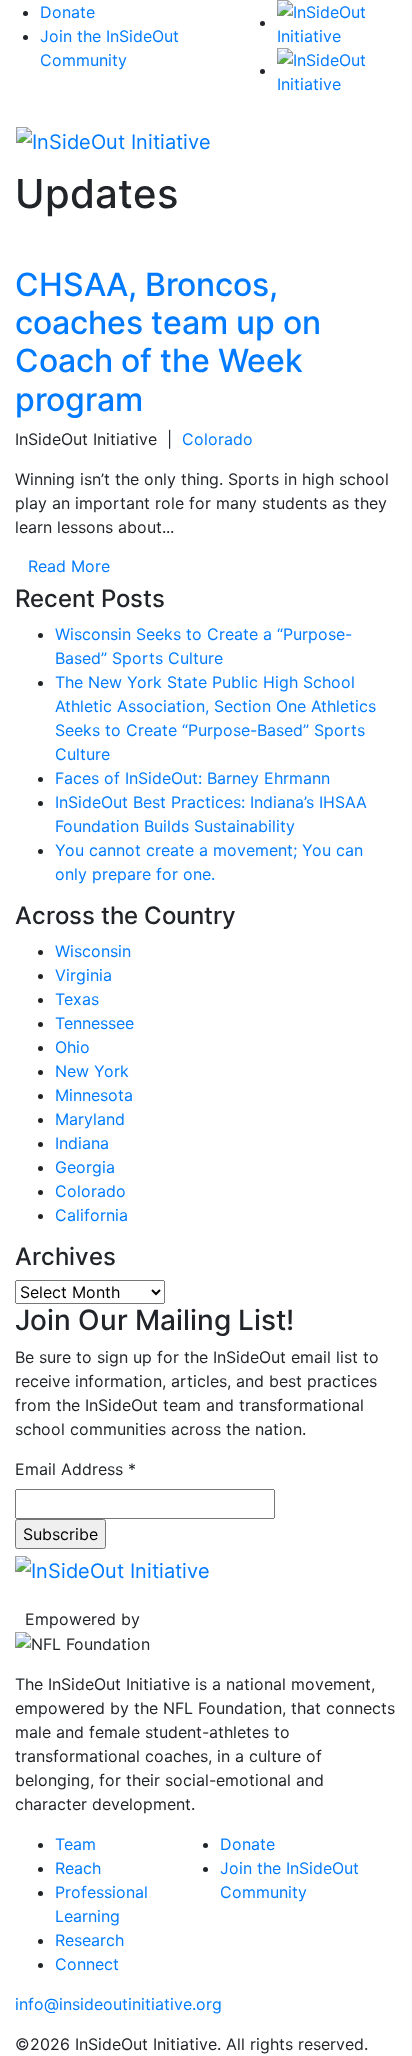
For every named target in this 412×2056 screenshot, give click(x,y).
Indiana (82, 1143)
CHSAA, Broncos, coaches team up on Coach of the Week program (168, 342)
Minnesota (94, 1095)
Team (75, 1844)
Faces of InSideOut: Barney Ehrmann (192, 778)
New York (92, 1071)
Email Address (75, 1469)
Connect (87, 1964)
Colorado (217, 439)
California (91, 1215)
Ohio (72, 1047)
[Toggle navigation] (368, 140)
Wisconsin (93, 951)
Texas (77, 999)
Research (89, 1940)
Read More (69, 566)
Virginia (83, 975)
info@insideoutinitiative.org (118, 2004)
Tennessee (94, 1023)
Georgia (85, 1167)
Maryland (90, 1119)
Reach (78, 1868)
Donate (67, 12)
